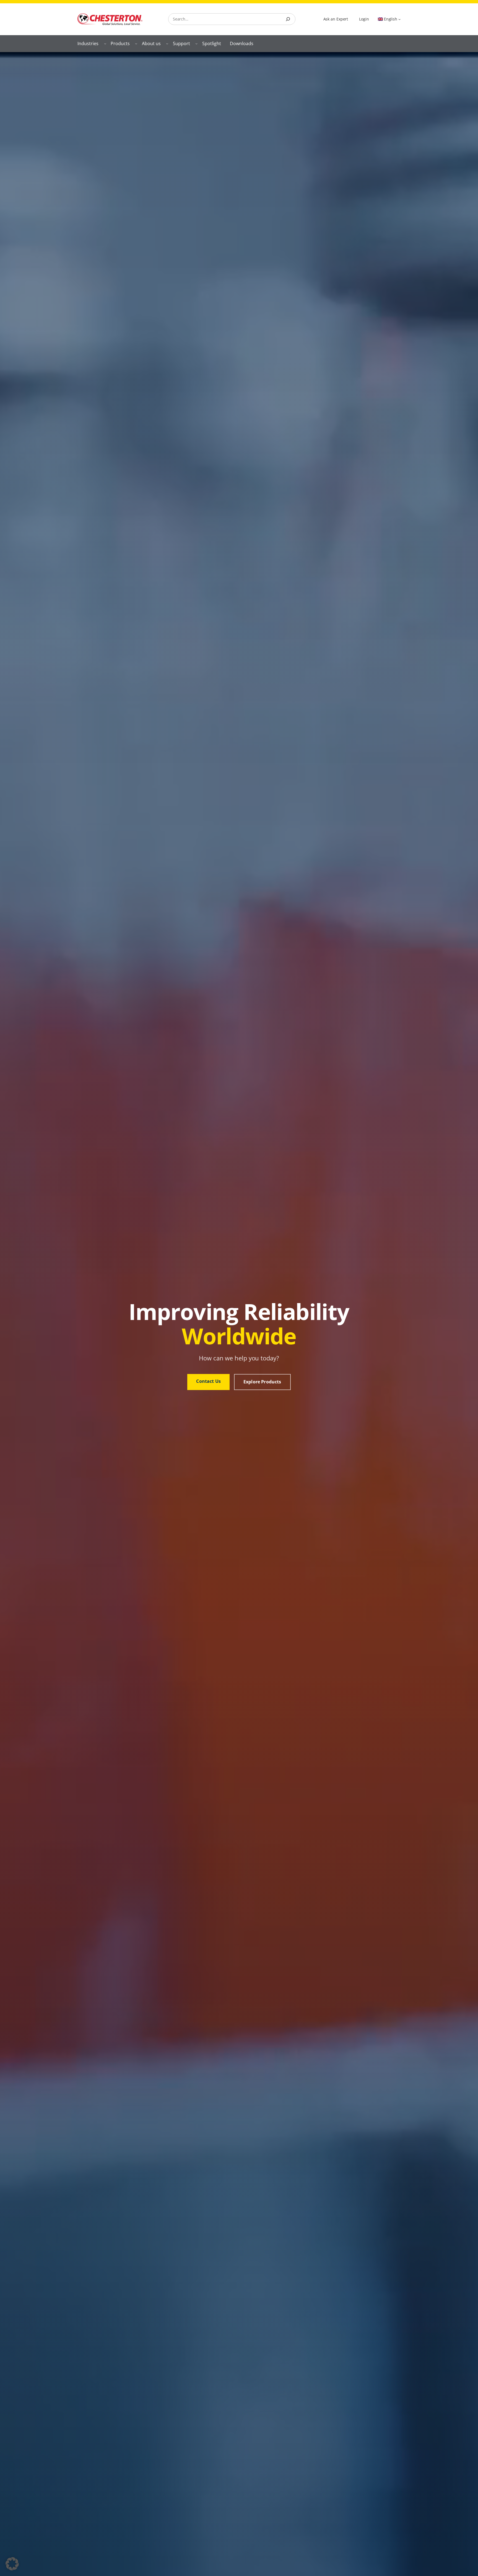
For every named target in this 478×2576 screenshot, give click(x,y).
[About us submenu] (167, 43)
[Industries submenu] (105, 43)
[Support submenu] (196, 43)
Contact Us (208, 1381)
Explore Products (262, 1382)
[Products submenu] (136, 43)
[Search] (288, 19)
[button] (12, 2564)
